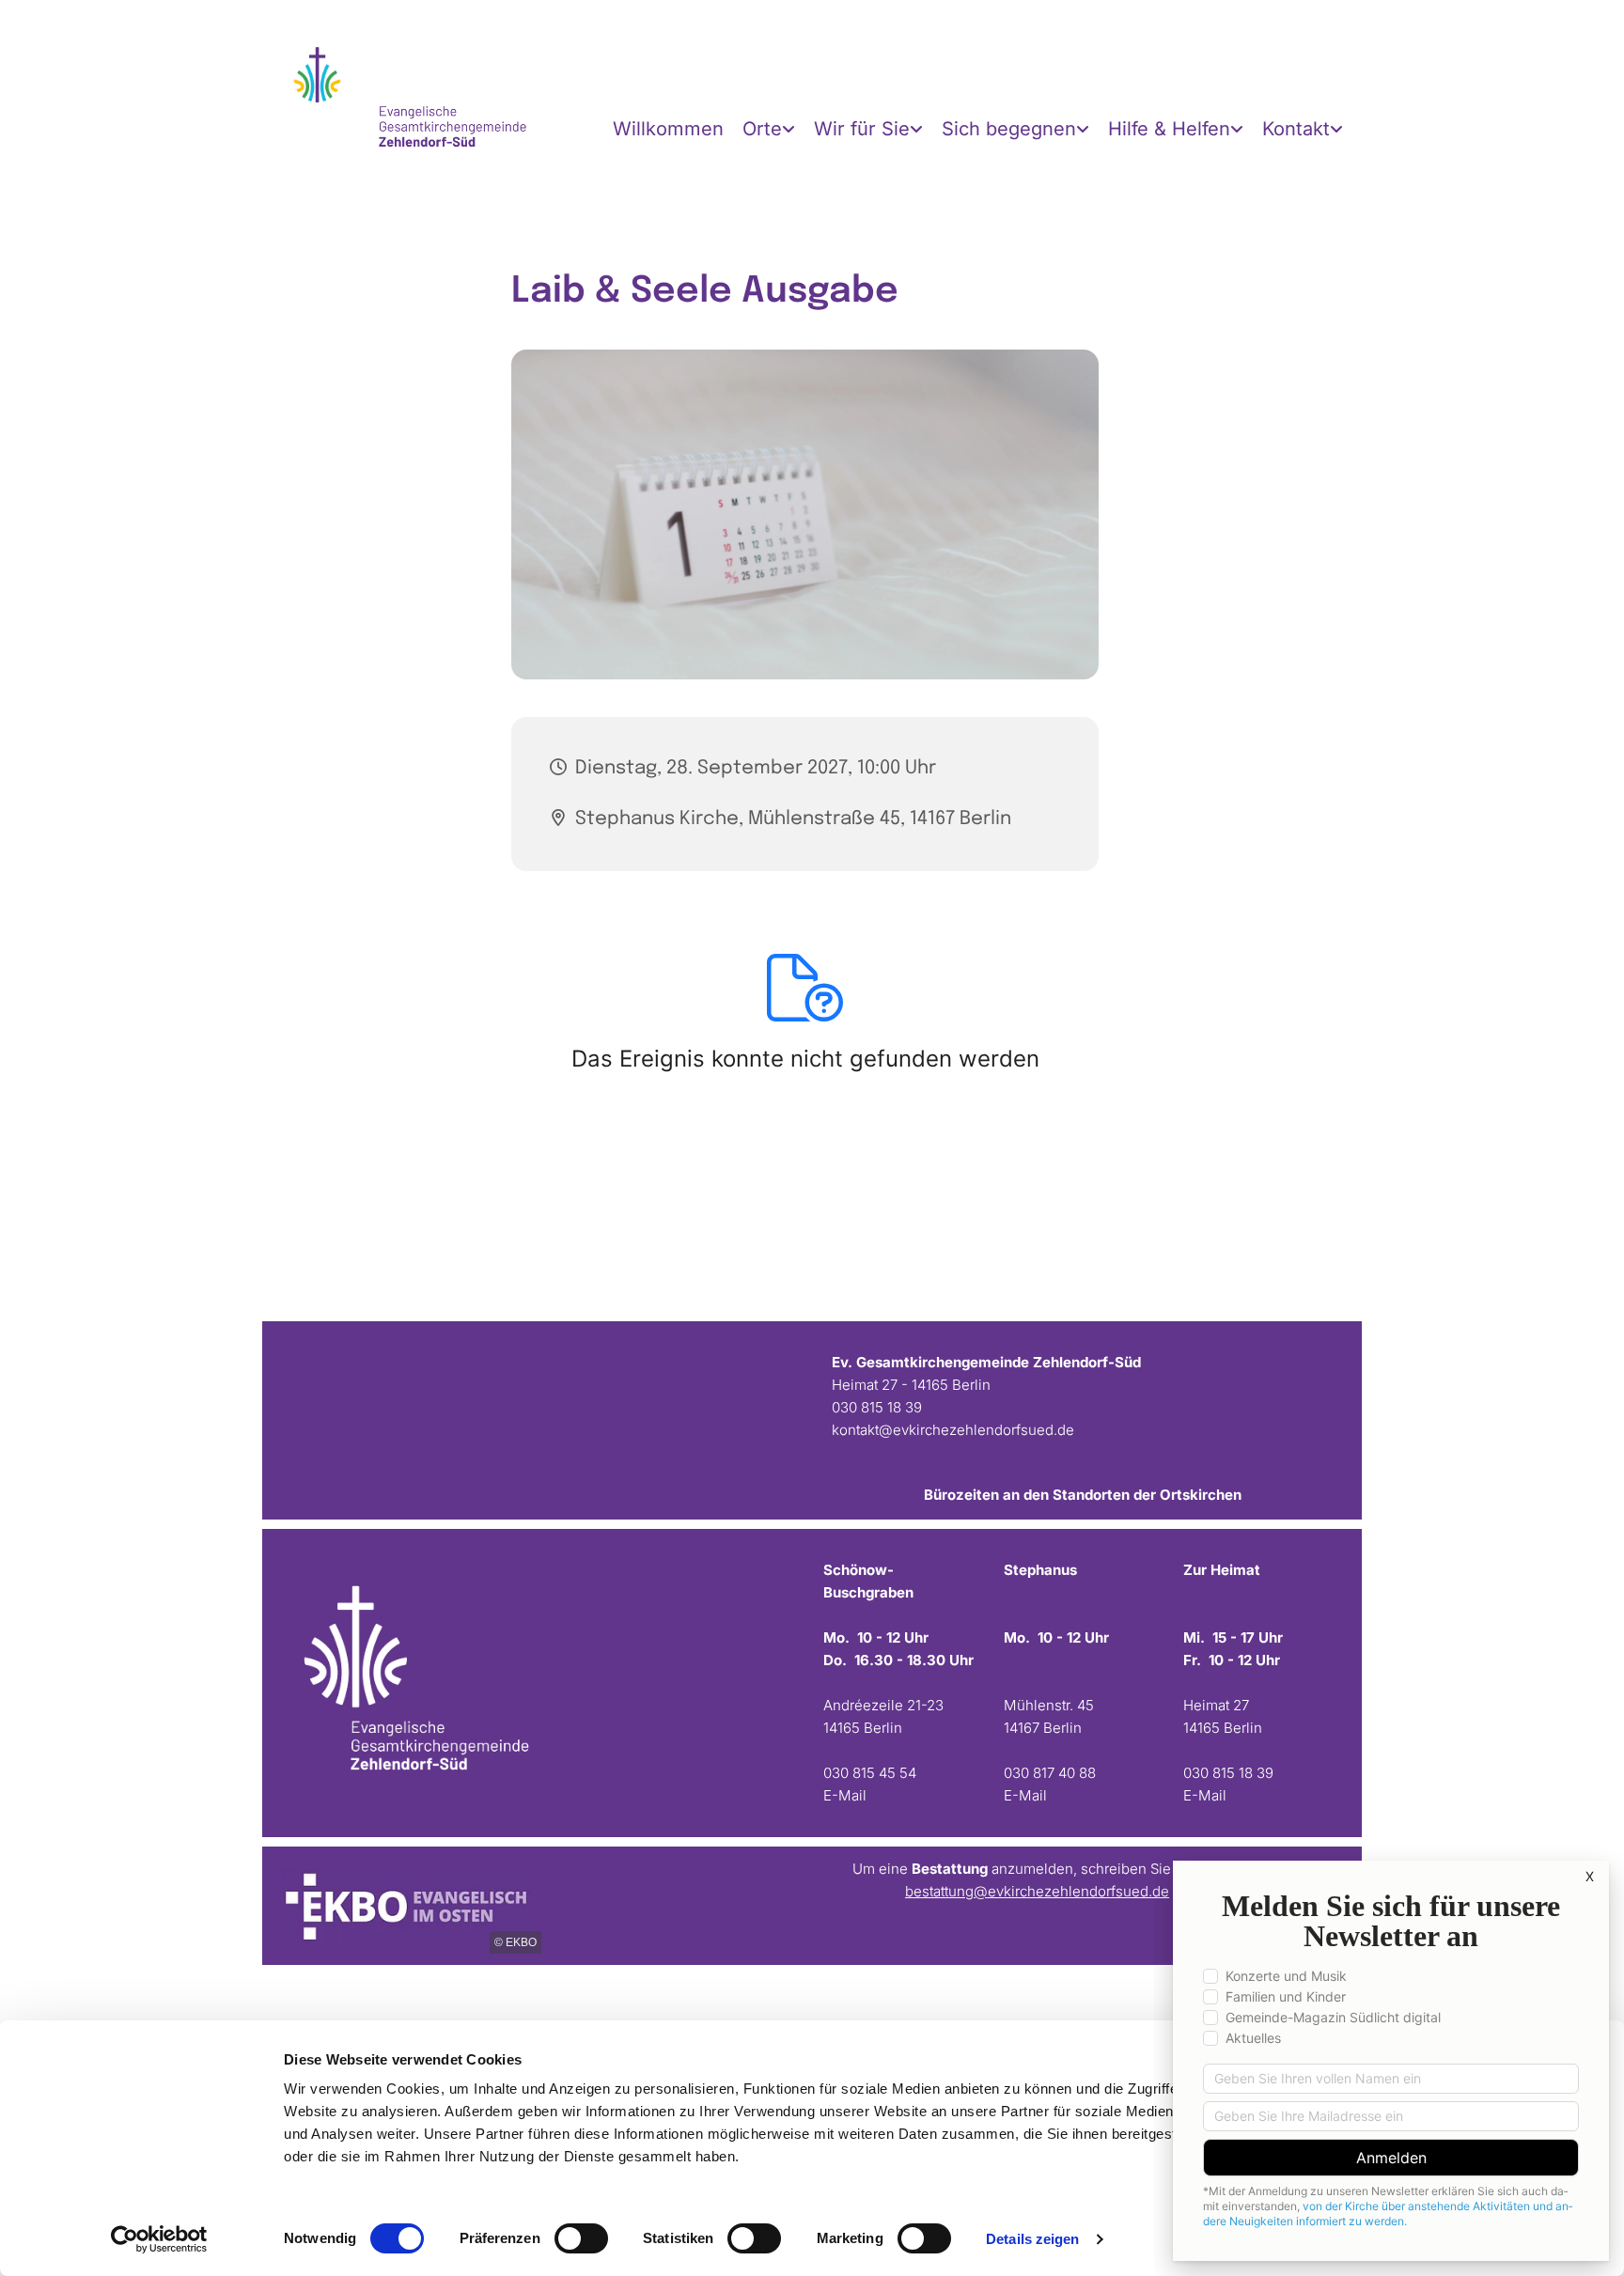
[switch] (581, 2238)
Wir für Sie (862, 129)
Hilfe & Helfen (1169, 129)
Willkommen (668, 129)
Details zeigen (1032, 2239)
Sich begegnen (1009, 129)
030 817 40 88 (1050, 1773)
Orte (762, 129)
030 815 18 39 (877, 1407)
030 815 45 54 (870, 1773)
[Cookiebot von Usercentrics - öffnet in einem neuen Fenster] (159, 2239)
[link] (769, 129)
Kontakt (1296, 129)
